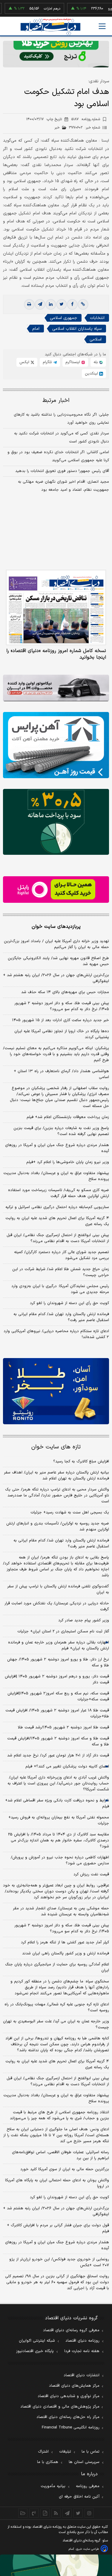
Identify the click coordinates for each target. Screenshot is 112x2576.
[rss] (56, 2513)
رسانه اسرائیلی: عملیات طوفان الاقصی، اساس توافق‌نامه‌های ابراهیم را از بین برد (60, 2155)
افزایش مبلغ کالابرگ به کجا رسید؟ (81, 1462)
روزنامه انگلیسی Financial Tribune (71, 2428)
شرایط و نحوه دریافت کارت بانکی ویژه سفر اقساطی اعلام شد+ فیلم (57, 1803)
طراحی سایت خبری (87, 2549)
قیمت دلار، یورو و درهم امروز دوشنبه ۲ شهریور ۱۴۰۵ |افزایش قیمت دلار (57, 1679)
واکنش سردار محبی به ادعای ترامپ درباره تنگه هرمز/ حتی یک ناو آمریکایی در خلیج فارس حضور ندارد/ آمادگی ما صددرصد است (57, 1496)
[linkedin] (51, 304)
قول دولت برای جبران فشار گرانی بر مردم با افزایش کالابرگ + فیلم (58, 2228)
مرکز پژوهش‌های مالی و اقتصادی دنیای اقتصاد (60, 2407)
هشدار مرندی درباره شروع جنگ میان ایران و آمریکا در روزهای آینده (57, 1148)
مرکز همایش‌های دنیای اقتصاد (74, 2386)
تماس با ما (90, 2452)
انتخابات (97, 318)
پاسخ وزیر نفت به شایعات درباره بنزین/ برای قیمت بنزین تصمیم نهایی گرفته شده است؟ (61, 1131)
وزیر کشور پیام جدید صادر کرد (84, 1620)
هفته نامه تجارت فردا (82, 2351)
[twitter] (62, 304)
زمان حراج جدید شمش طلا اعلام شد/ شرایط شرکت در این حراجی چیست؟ (61, 1272)
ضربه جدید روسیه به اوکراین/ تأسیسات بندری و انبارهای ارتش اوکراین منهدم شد (58, 1527)
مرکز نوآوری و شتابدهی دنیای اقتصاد (69, 2396)
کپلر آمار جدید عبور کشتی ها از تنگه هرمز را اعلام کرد (65, 1942)
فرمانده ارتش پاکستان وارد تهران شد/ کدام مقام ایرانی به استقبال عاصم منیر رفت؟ (61, 1317)
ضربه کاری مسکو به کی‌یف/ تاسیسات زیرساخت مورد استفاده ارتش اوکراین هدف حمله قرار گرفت (59, 1193)
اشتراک (43, 2452)
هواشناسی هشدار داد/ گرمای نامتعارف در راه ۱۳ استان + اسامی (61, 1074)
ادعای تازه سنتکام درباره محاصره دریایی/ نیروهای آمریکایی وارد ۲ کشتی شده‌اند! (56, 1334)
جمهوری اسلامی (63, 318)
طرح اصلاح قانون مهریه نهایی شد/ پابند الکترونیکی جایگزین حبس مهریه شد (58, 961)
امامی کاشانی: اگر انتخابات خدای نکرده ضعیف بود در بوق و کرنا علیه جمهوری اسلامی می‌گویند (58, 456)
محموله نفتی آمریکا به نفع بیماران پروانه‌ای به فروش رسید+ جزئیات (59, 1820)
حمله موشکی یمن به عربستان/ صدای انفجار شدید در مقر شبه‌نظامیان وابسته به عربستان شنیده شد (61, 1911)
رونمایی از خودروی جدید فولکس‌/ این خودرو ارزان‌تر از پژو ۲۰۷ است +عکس (59, 2262)
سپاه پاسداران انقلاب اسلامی (77, 329)
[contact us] (34, 2513)
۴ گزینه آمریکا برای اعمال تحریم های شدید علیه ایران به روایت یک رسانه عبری (57, 1221)
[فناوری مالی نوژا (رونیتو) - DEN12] (56, 1391)
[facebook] (72, 304)
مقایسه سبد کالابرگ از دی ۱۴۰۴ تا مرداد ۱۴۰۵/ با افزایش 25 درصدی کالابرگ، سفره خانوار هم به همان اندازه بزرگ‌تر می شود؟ (59, 1840)
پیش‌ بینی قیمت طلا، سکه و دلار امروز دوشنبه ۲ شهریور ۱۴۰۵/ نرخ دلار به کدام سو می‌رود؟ (62, 1006)
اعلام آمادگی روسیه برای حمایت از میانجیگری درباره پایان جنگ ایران (57, 1967)
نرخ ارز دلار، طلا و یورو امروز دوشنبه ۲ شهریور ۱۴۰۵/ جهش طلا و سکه (58, 1662)
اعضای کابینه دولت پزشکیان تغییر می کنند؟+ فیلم (67, 1767)
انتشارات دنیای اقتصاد (82, 2375)
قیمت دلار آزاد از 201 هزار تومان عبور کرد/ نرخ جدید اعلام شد (58, 1755)
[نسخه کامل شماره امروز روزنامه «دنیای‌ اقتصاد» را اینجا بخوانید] (56, 607)
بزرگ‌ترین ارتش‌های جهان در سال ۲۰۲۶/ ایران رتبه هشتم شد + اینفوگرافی (56, 978)
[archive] (23, 2513)
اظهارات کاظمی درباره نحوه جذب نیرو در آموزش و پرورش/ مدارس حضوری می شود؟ (60, 1860)
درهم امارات (36, 9)
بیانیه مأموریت (53, 2486)
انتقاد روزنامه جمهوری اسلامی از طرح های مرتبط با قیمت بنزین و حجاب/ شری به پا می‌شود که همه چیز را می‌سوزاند (59, 2115)
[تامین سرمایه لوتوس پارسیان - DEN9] (56, 822)
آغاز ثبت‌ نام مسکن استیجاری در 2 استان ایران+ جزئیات (63, 1631)
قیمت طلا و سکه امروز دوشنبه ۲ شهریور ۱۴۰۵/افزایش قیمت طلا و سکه (58, 1741)
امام (36, 329)
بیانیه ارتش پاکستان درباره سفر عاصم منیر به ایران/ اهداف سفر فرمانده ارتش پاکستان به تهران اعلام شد (56, 1476)
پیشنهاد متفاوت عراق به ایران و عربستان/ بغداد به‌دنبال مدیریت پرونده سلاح (56, 1176)
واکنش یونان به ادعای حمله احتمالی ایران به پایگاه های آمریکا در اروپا (57, 2183)
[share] (45, 2513)
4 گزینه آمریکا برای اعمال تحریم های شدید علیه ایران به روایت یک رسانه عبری (57, 2064)
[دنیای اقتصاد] (50, 27)
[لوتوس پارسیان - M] (56, 2565)
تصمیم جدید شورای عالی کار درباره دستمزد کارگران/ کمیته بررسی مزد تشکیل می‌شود (62, 1255)
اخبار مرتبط (56, 401)
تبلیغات (65, 2452)
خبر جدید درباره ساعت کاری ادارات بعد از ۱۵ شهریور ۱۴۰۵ (60, 1020)
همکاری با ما (48, 2462)
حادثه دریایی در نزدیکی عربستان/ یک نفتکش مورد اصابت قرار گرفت (57, 1606)
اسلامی (96, 339)
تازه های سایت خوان (56, 1447)
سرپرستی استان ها (84, 2462)
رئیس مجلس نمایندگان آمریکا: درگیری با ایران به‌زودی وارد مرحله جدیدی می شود (60, 1289)
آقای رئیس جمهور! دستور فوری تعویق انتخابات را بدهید (62, 471)
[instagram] (89, 2513)
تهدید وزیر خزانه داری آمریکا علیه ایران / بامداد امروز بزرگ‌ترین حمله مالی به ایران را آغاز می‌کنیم (56, 944)
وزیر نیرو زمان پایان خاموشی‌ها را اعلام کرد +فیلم (68, 1162)
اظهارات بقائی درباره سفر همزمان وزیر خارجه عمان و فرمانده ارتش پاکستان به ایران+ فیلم (59, 1645)
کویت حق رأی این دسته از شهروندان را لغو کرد (69, 1303)
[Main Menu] (102, 26)
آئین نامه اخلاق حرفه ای (79, 2497)
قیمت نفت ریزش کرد (91, 1874)
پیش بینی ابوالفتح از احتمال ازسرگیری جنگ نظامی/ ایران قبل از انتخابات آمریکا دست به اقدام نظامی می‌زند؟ (58, 1238)
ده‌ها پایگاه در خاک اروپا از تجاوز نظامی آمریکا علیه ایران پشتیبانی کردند (62, 1034)
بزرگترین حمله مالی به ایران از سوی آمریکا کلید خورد (65, 2169)
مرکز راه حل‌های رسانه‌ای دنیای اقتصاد (68, 2417)
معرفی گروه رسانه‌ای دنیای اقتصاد (71, 2330)
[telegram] (40, 304)
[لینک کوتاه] (83, 304)
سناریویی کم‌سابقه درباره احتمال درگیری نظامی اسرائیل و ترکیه (57, 1207)
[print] (29, 304)
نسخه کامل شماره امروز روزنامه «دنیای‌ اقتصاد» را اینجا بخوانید (56, 654)
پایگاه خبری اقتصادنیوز (35, 2351)
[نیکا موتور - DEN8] (56, 688)
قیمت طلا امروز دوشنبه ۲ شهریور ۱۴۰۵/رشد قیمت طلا (63, 1727)
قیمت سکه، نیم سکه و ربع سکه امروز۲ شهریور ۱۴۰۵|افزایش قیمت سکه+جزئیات (58, 1696)
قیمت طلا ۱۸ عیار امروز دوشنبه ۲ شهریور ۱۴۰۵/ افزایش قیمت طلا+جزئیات (57, 1713)
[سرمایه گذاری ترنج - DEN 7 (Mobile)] (56, 54)
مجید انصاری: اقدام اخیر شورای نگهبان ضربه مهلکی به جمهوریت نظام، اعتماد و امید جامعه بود (63, 486)
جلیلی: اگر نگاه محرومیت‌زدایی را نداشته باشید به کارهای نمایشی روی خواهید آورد (61, 419)
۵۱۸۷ (86, 119)
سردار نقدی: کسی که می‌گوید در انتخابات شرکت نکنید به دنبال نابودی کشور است (62, 438)
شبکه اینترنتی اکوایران (37, 2341)
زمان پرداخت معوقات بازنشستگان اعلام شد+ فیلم (68, 1117)
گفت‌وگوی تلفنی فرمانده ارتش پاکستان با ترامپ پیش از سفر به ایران (58, 1589)
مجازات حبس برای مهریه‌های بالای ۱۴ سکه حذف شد (65, 992)
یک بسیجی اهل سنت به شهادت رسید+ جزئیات (70, 1513)
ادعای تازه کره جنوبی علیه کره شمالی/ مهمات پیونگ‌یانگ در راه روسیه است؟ (57, 2007)
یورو (95, 9)
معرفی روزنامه (88, 2486)
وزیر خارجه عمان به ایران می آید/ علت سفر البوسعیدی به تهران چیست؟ (56, 2024)
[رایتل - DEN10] (56, 890)
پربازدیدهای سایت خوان (56, 927)
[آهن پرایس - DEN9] (56, 745)
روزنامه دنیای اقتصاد (82, 2341)
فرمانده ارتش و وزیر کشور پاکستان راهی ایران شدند (66, 1953)
